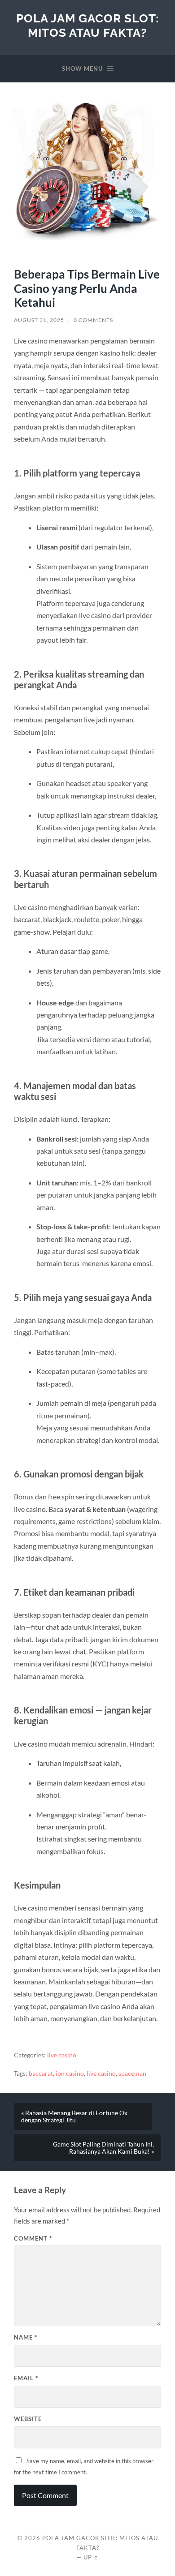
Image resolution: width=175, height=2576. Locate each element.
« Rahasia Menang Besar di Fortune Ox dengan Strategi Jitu (74, 2117)
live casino (62, 2055)
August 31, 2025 (39, 320)
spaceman (132, 2074)
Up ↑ (91, 2557)
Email (26, 2378)
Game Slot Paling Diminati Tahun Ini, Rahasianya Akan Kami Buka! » (103, 2148)
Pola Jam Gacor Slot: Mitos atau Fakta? (87, 25)
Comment (33, 2238)
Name (26, 2337)
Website (28, 2419)
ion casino (70, 2074)
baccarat (41, 2074)
